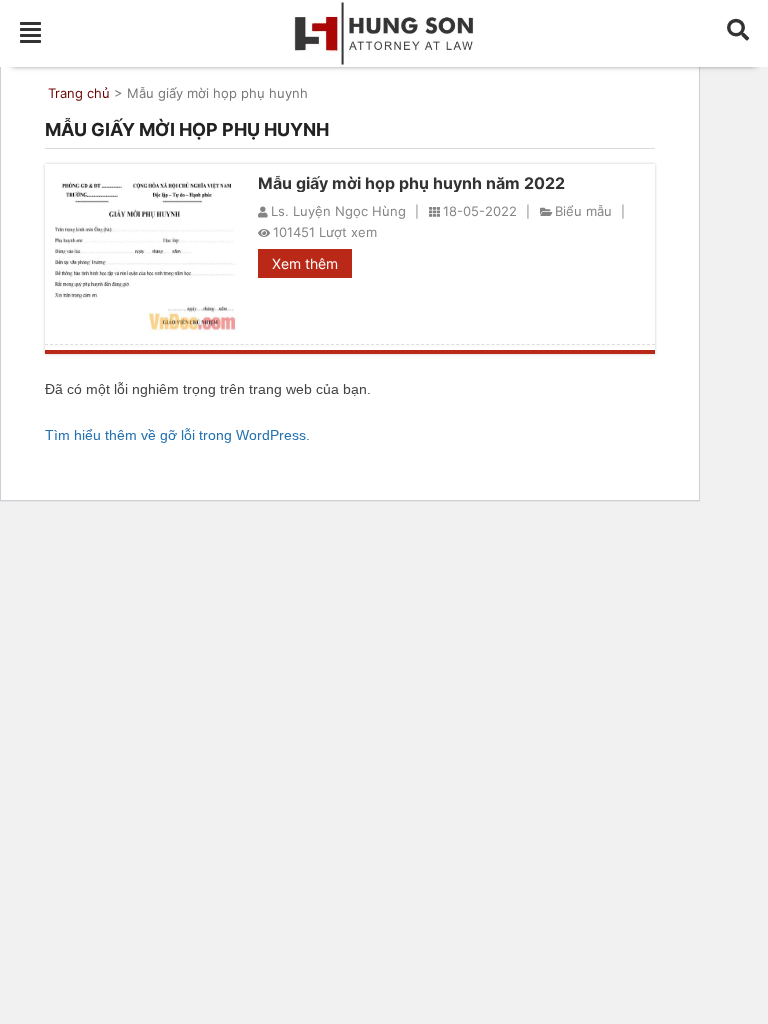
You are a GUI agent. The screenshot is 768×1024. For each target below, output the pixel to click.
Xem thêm (305, 263)
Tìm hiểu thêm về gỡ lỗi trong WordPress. (177, 435)
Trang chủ (79, 93)
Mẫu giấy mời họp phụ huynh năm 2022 (411, 183)
